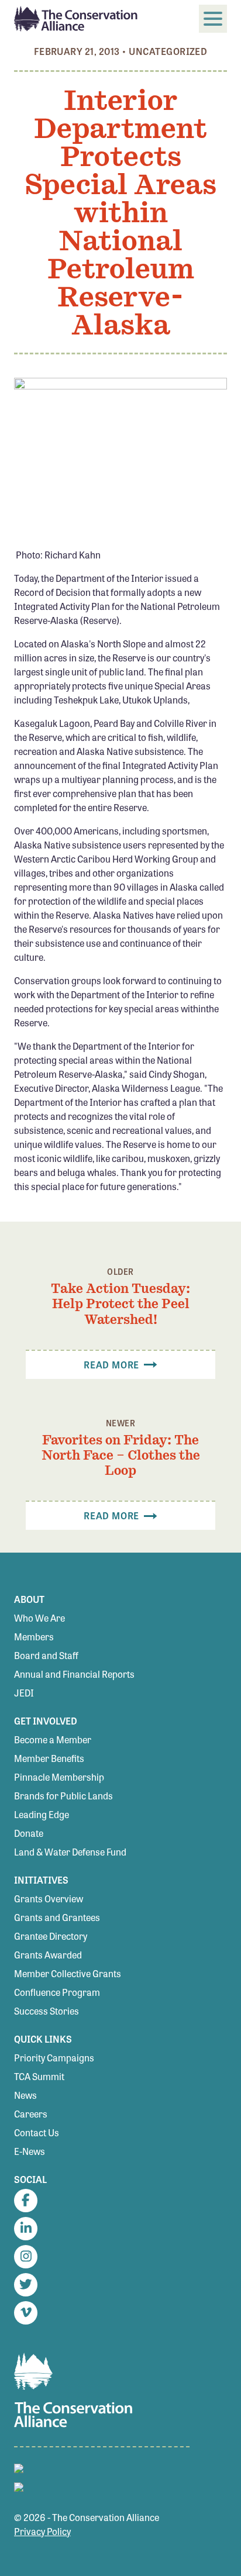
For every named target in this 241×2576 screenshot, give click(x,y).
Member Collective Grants (68, 1973)
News (25, 2095)
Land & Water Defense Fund (70, 1852)
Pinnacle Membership (59, 1777)
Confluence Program (57, 1992)
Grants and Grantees (57, 1917)
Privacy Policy (42, 2531)
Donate (29, 1833)
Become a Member (53, 1739)
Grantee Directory (51, 1936)
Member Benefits (49, 1758)
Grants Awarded (48, 1955)
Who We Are (39, 1618)
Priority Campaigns (54, 2058)
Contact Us (37, 2132)
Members (34, 1637)
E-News (30, 2151)
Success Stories (47, 2011)
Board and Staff (46, 1655)
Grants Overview (49, 1899)
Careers (31, 2114)
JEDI (24, 1693)
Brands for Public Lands (63, 1796)
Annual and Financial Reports (74, 1674)
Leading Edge (42, 1814)
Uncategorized (168, 51)
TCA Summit (39, 2076)
